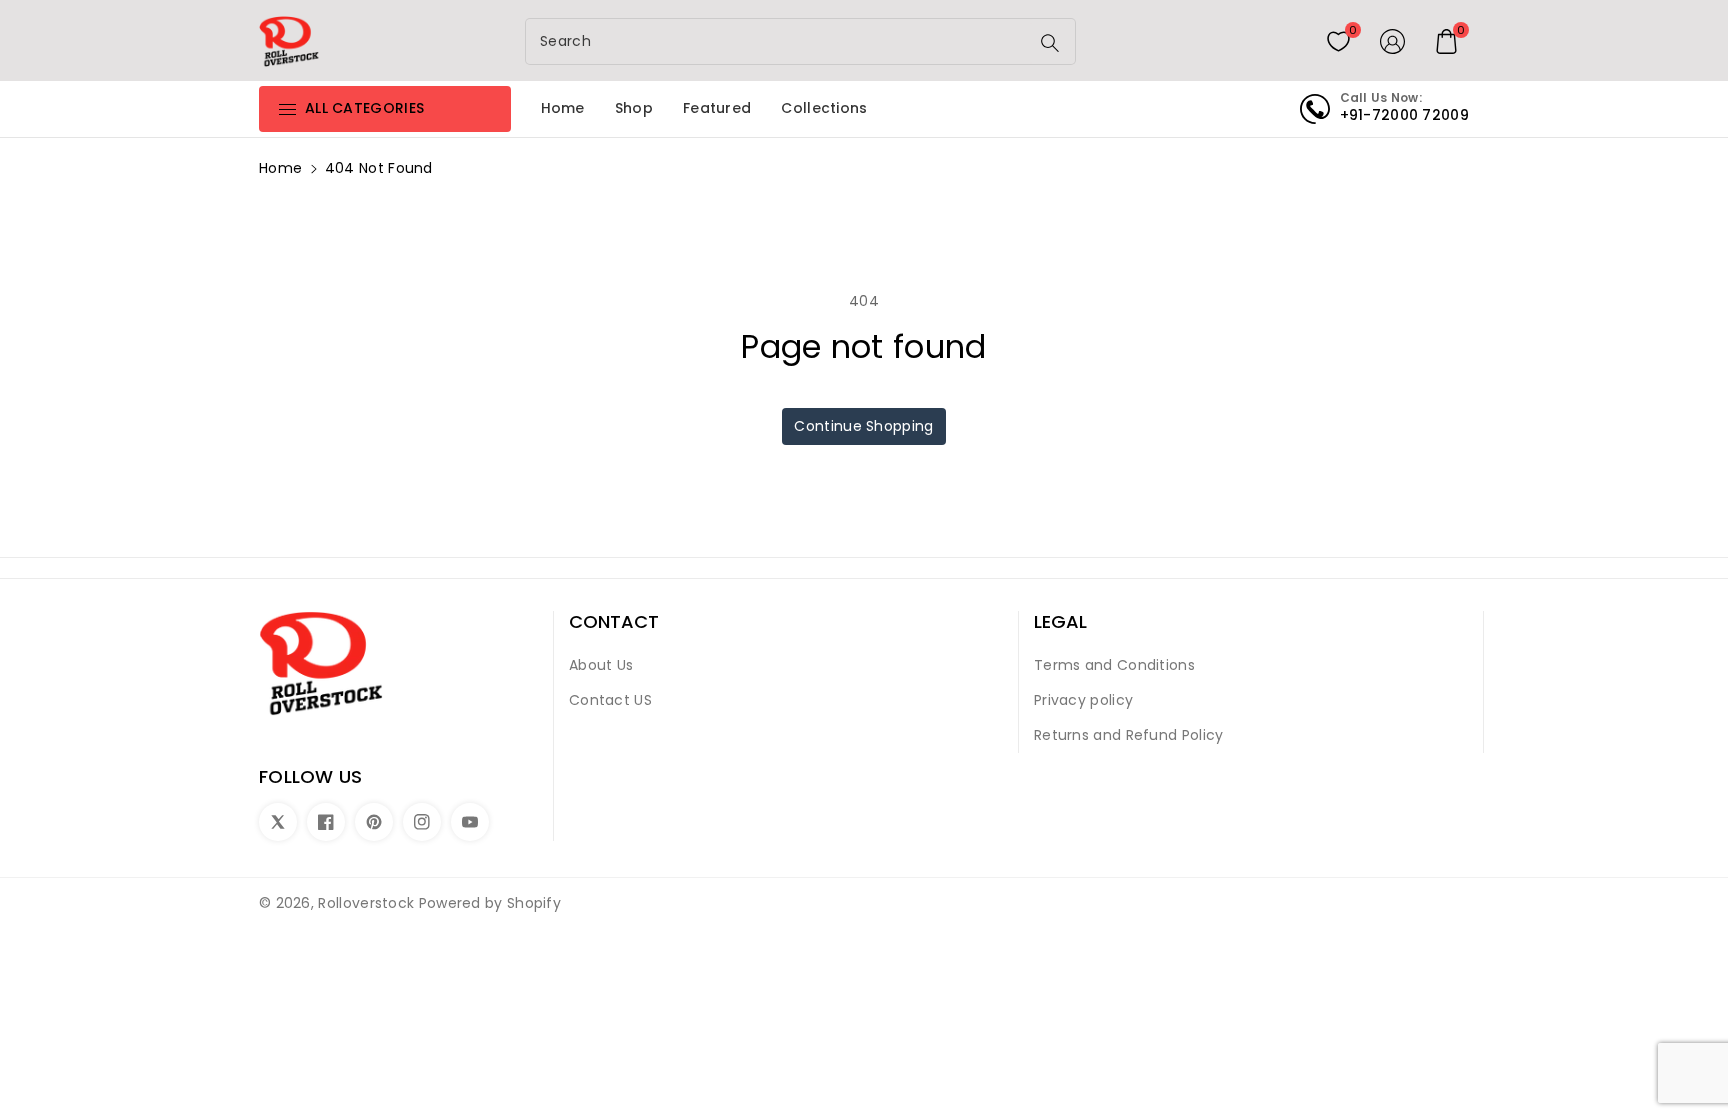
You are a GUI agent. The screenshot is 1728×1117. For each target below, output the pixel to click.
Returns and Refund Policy (1129, 735)
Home (280, 168)
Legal (1060, 622)
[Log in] (1393, 41)
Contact (614, 622)
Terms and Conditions (1114, 665)
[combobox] (779, 41)
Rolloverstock (366, 903)
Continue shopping (863, 426)
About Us (601, 665)
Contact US (610, 700)
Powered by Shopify (490, 903)
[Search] (1050, 43)
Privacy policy (1083, 700)
